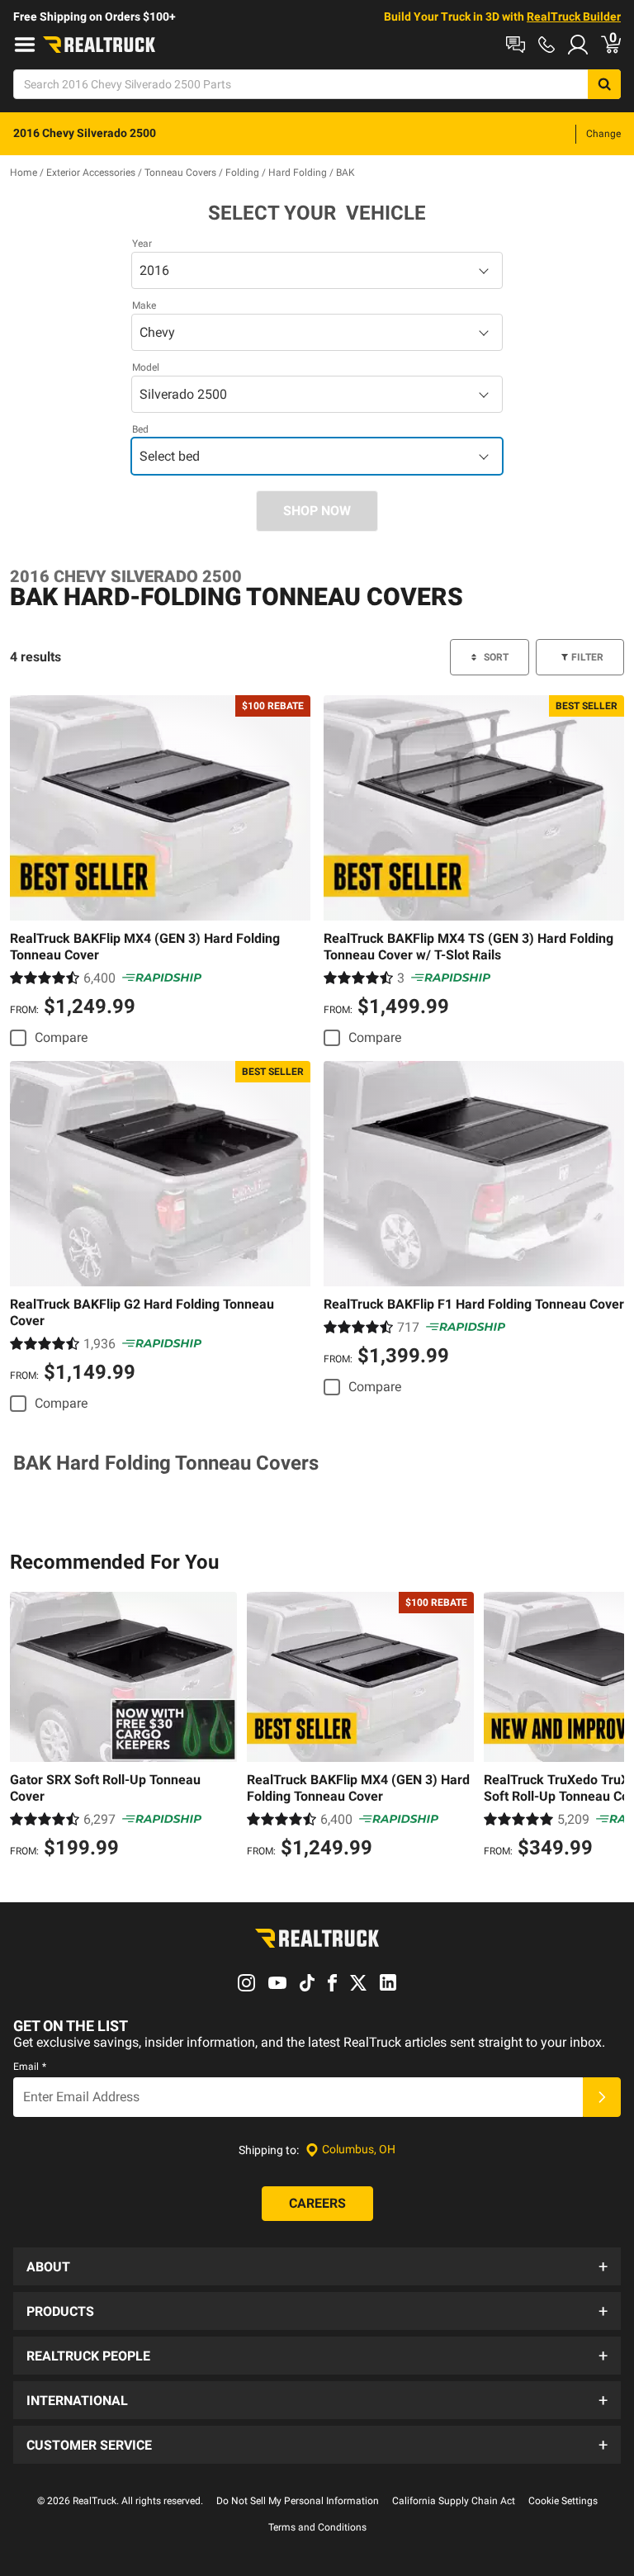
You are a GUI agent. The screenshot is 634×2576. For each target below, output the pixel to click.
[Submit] (602, 2097)
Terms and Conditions (317, 2527)
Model (146, 367)
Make (144, 305)
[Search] (604, 84)
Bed (140, 429)
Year (142, 244)
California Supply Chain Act (454, 2501)
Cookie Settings (563, 2501)
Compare (61, 1037)
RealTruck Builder (574, 17)
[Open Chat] (516, 45)
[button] (317, 2266)
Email (30, 2067)
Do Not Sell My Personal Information (298, 2501)
